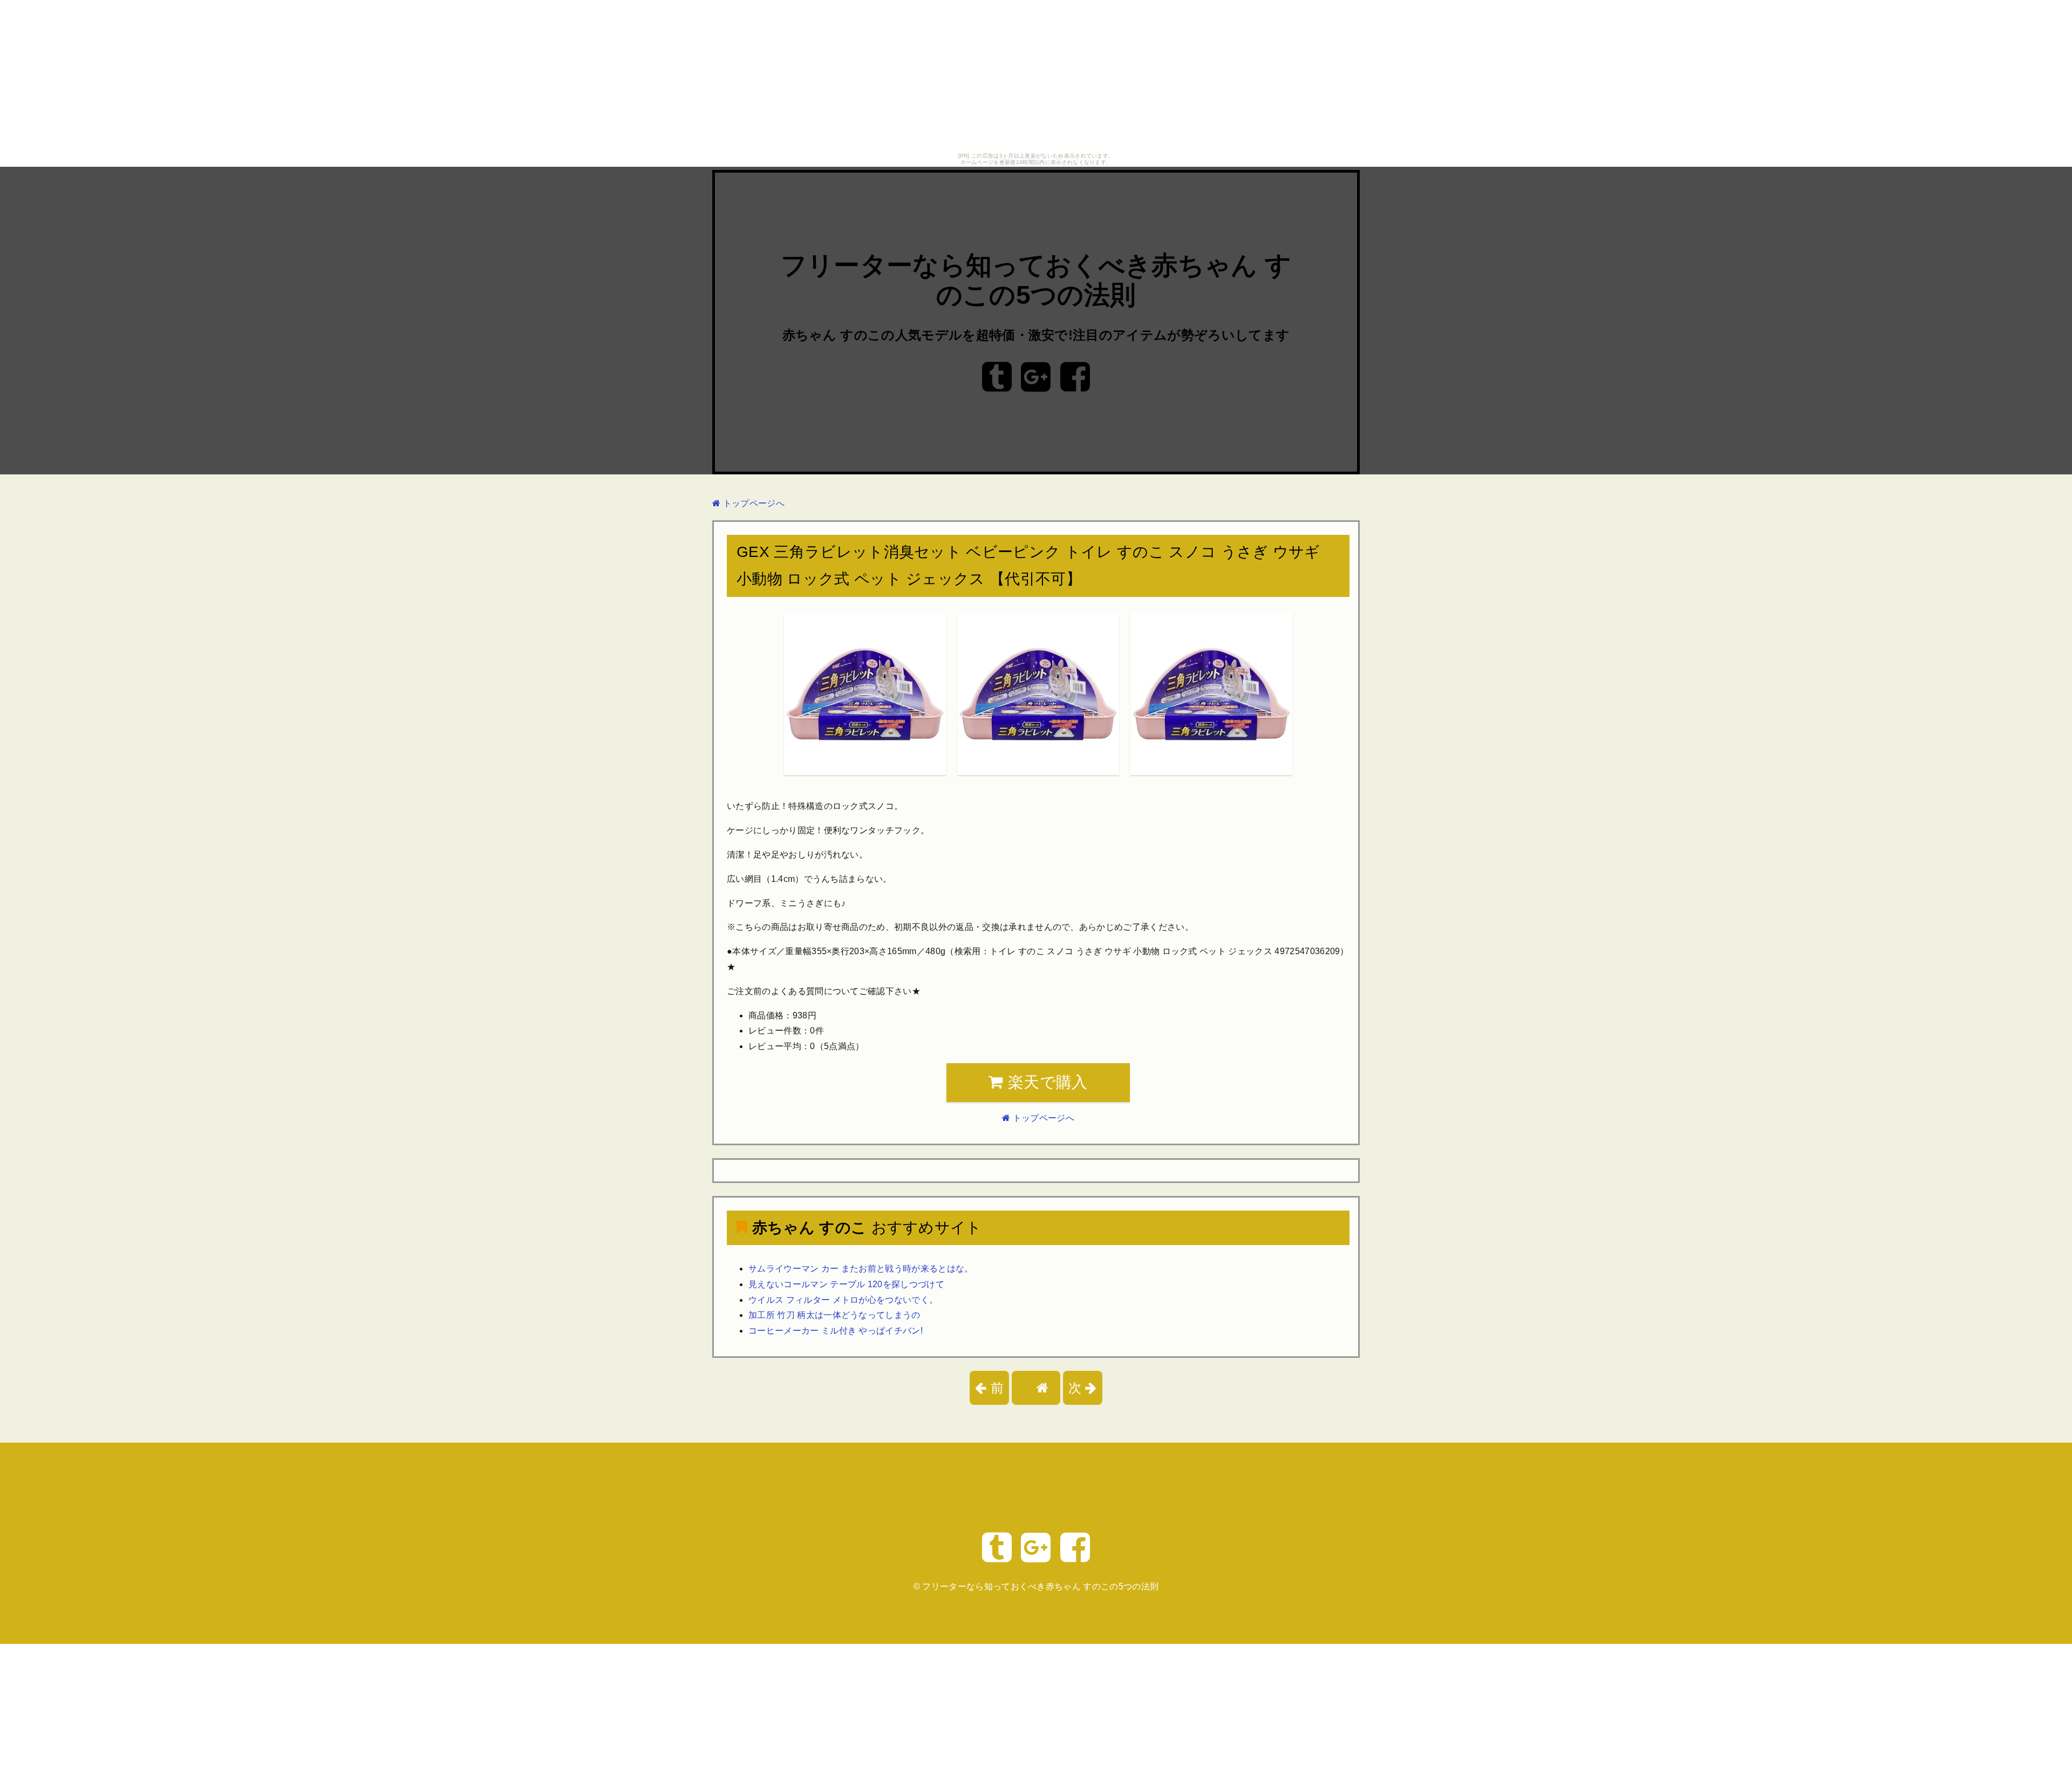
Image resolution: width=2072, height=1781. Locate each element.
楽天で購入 (1046, 1082)
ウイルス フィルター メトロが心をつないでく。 (843, 1300)
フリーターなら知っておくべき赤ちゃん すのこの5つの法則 (1040, 1586)
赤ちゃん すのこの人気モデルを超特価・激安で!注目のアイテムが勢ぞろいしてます (1036, 335)
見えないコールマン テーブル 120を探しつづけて (846, 1284)
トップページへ (752, 503)
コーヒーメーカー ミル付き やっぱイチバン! (836, 1331)
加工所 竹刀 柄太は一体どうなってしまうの (834, 1315)
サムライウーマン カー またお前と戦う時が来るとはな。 (861, 1269)
